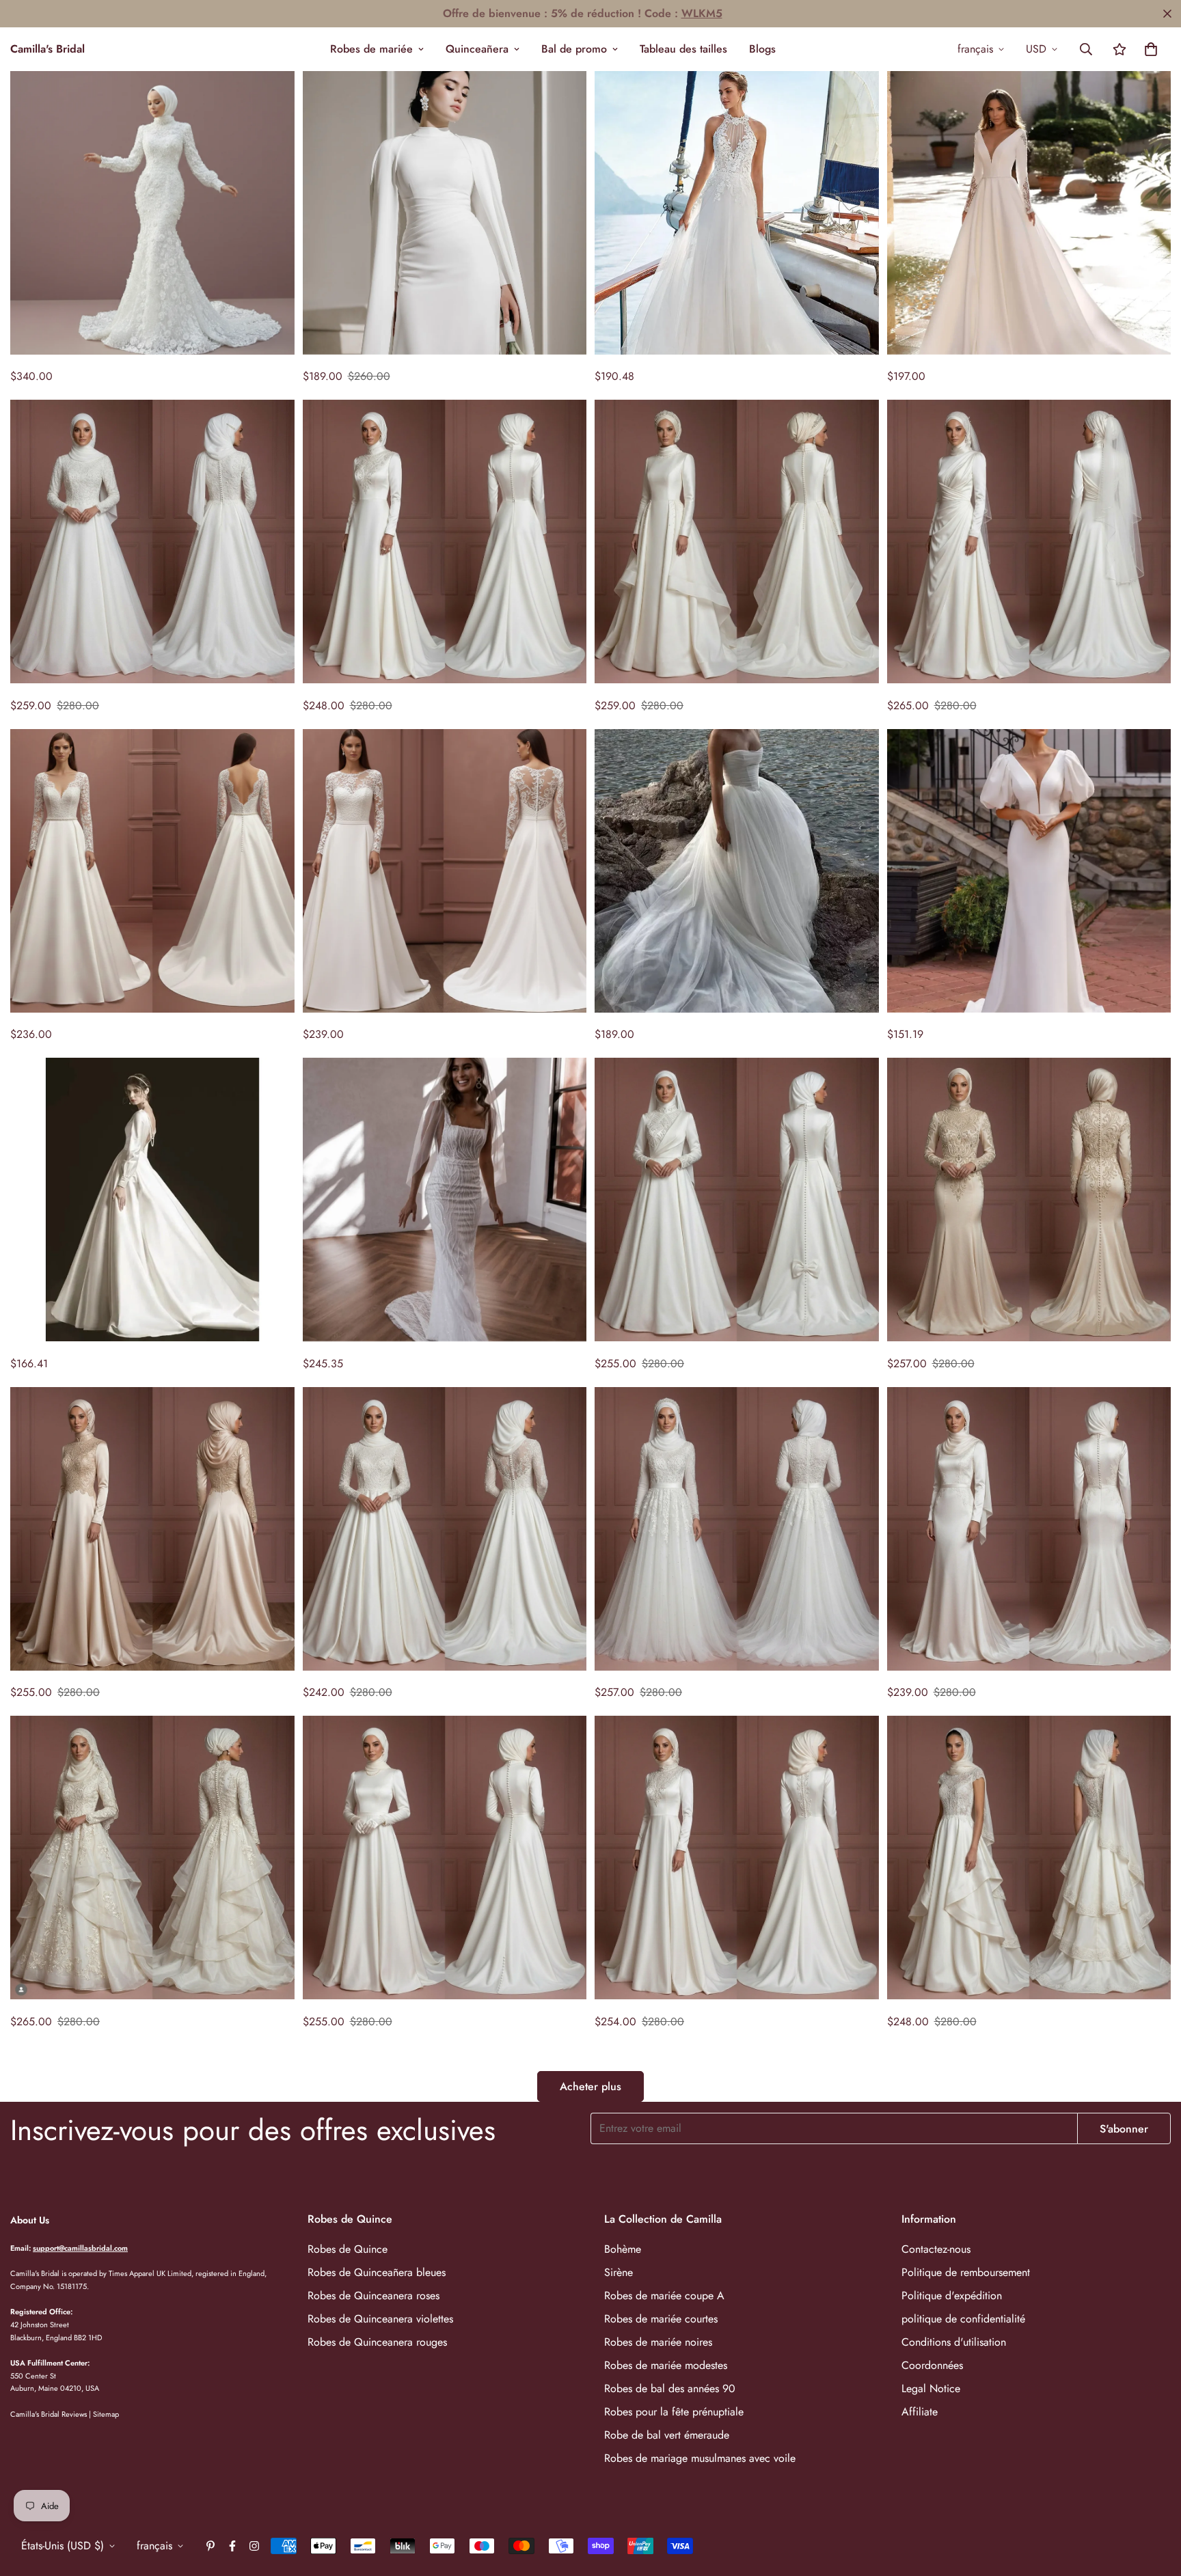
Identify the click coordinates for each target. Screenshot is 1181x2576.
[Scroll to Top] (1154, 2502)
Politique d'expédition (952, 2295)
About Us (30, 2220)
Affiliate (920, 2411)
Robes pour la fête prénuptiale (674, 2411)
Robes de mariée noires (658, 2341)
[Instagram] (254, 2546)
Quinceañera (477, 49)
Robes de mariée (371, 49)
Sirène (619, 2272)
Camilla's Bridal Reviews (49, 2413)
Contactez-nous (936, 2248)
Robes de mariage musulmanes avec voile (700, 2457)
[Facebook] (232, 2546)
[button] (1151, 49)
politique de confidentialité (963, 2318)
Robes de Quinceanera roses (374, 2295)
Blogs (762, 49)
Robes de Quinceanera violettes (380, 2318)
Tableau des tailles (683, 49)
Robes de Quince (348, 2248)
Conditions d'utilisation (954, 2341)
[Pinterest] (211, 2546)
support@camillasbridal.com (80, 2247)
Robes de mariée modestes (666, 2365)
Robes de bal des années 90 (670, 2388)
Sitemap (106, 2413)
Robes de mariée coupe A (664, 2295)
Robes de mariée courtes (661, 2318)
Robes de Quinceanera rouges (377, 2341)
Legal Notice (931, 2388)
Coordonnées (932, 2365)
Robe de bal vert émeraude (667, 2434)
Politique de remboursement (966, 2272)
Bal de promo (574, 49)
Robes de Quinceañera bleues (377, 2272)
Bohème (623, 2248)
